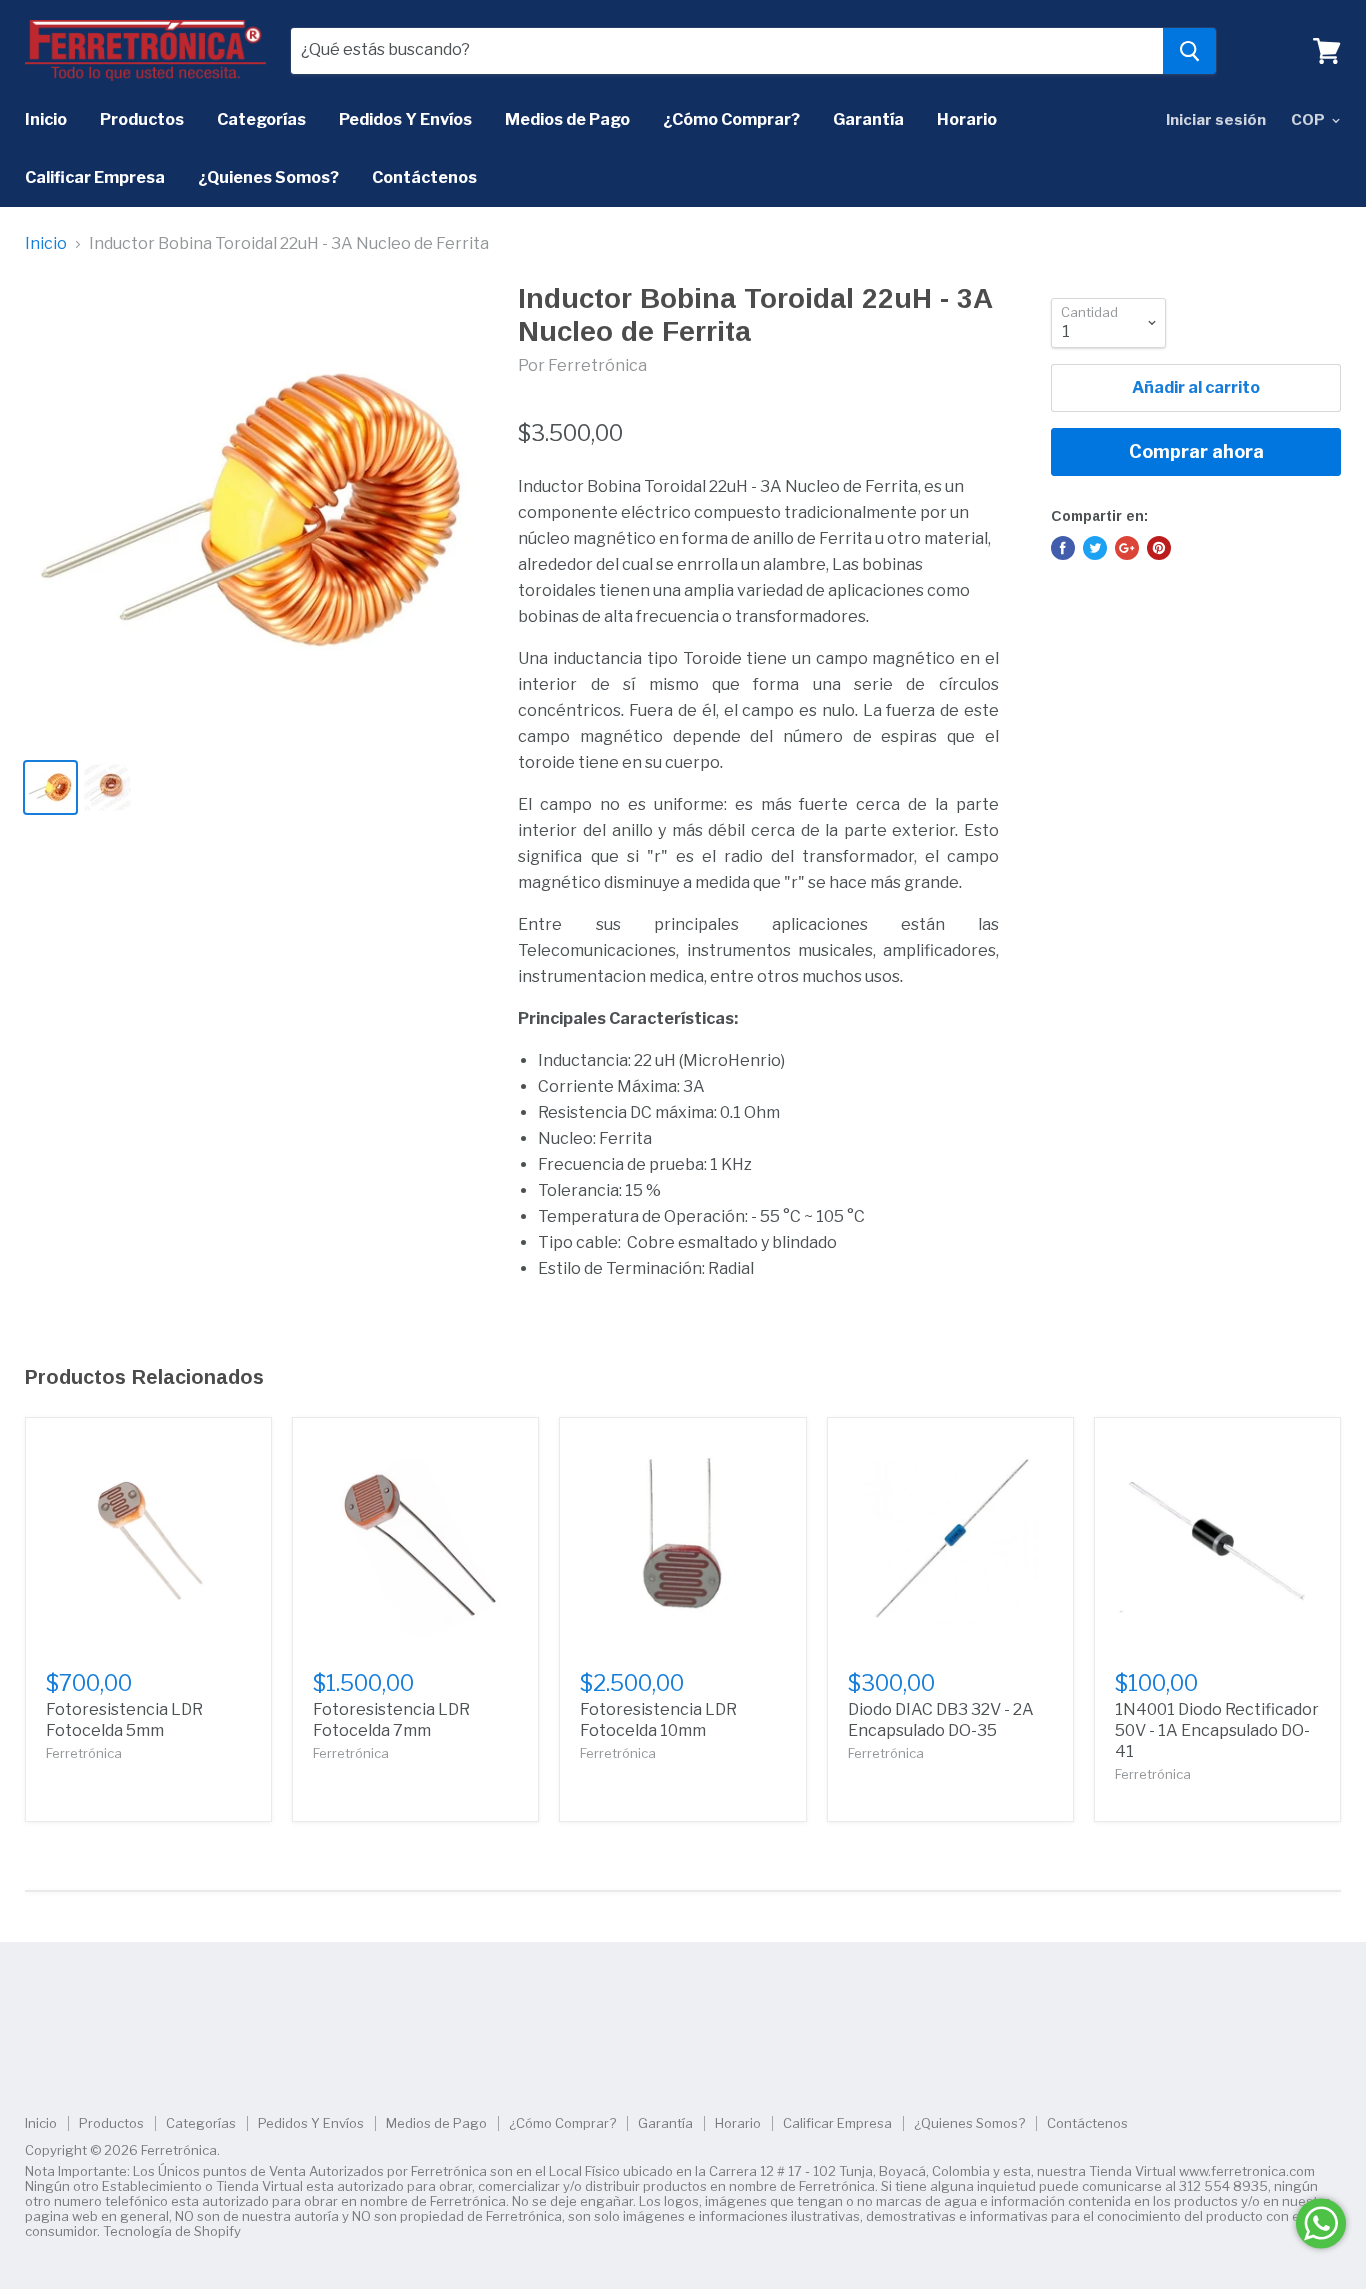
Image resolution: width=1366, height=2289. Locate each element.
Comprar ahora (1196, 451)
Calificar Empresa (95, 177)
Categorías (261, 119)
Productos (142, 119)
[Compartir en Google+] (1127, 548)
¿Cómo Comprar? (731, 119)
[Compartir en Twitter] (1095, 548)
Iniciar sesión (1216, 120)
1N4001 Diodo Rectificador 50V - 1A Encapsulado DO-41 (1217, 1730)
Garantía (868, 119)
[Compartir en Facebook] (1063, 548)
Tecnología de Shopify (172, 2231)
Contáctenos (424, 177)
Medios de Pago (567, 119)
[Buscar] (1189, 51)
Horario (967, 119)
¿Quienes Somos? (268, 177)
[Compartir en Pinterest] (1159, 548)
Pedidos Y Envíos (405, 119)
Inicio (46, 119)
